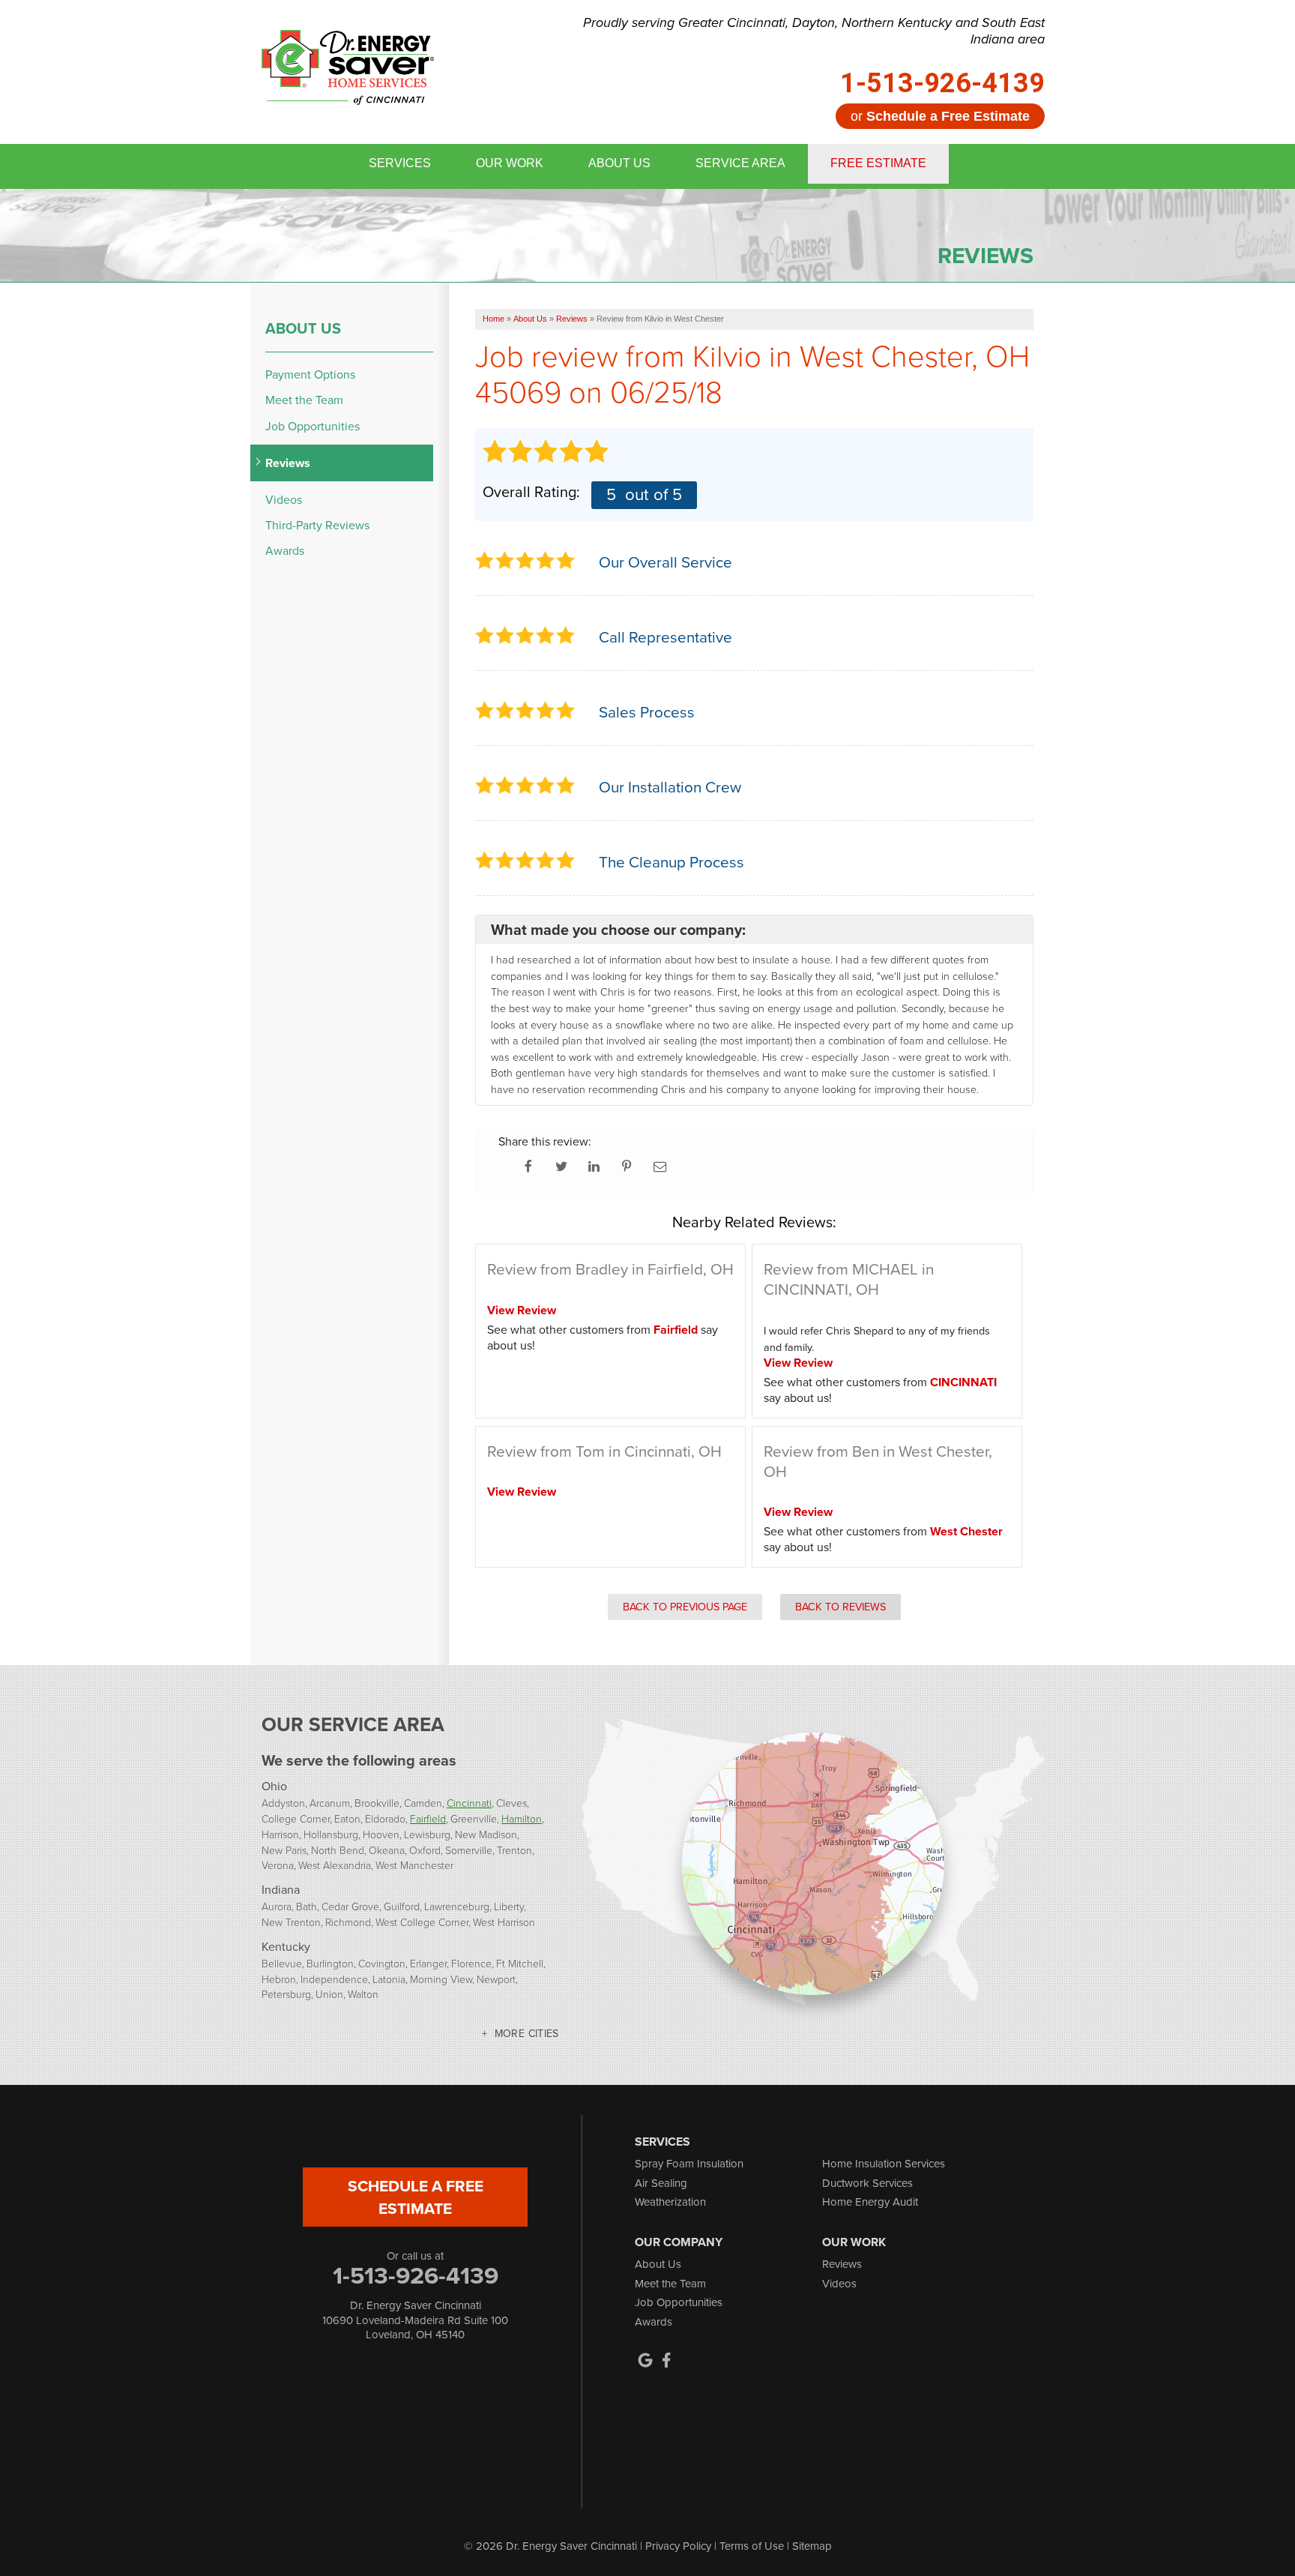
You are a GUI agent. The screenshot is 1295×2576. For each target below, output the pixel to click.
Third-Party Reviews (317, 525)
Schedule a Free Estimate (416, 2197)
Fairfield (676, 1330)
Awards (285, 551)
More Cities (527, 2034)
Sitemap (812, 2546)
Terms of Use (752, 2546)
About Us (303, 328)
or (940, 116)
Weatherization (670, 2202)
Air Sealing (661, 2183)
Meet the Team (304, 400)
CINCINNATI (963, 1382)
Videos (284, 500)
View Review (522, 1310)
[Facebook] (666, 2360)
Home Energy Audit (870, 2202)
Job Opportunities (313, 426)
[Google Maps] (645, 2360)
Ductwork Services (867, 2183)
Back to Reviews (840, 1607)
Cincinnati (469, 1803)
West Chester (966, 1531)
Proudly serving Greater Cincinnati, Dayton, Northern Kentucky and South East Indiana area (814, 31)
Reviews (288, 463)
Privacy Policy (678, 2546)
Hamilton (522, 1818)
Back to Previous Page (685, 1607)
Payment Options (310, 374)
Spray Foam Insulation (689, 2164)
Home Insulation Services (884, 2164)
